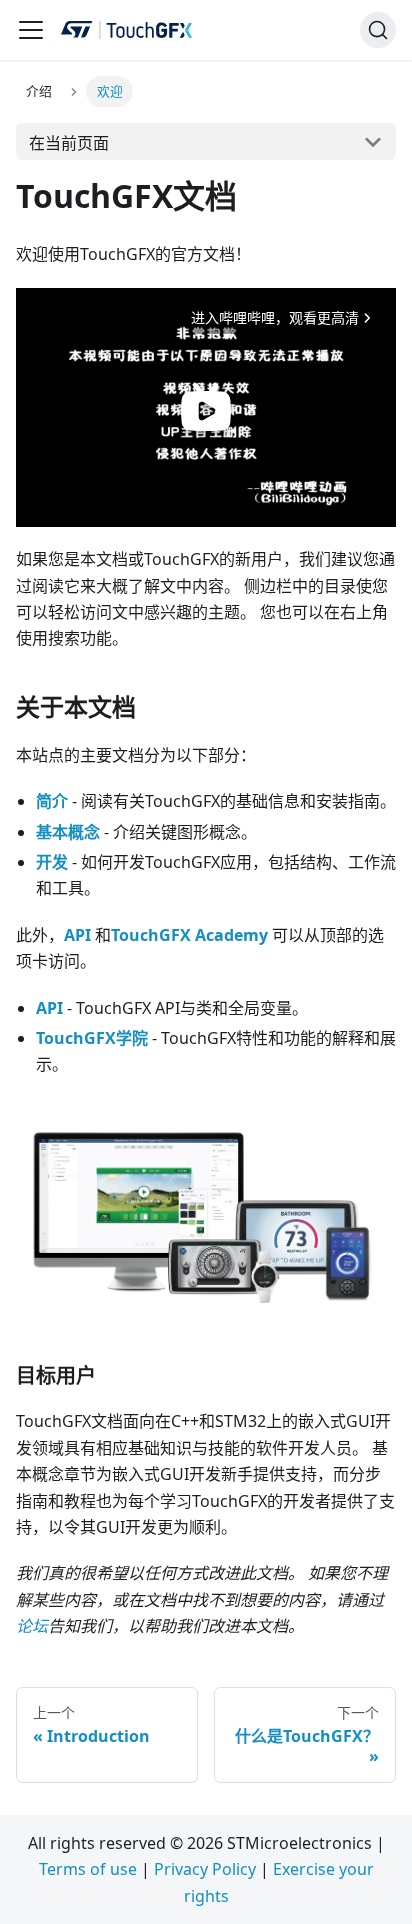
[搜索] (378, 30)
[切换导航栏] (31, 30)
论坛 (32, 1626)
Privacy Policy (205, 1869)
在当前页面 (69, 143)
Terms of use (88, 1869)
